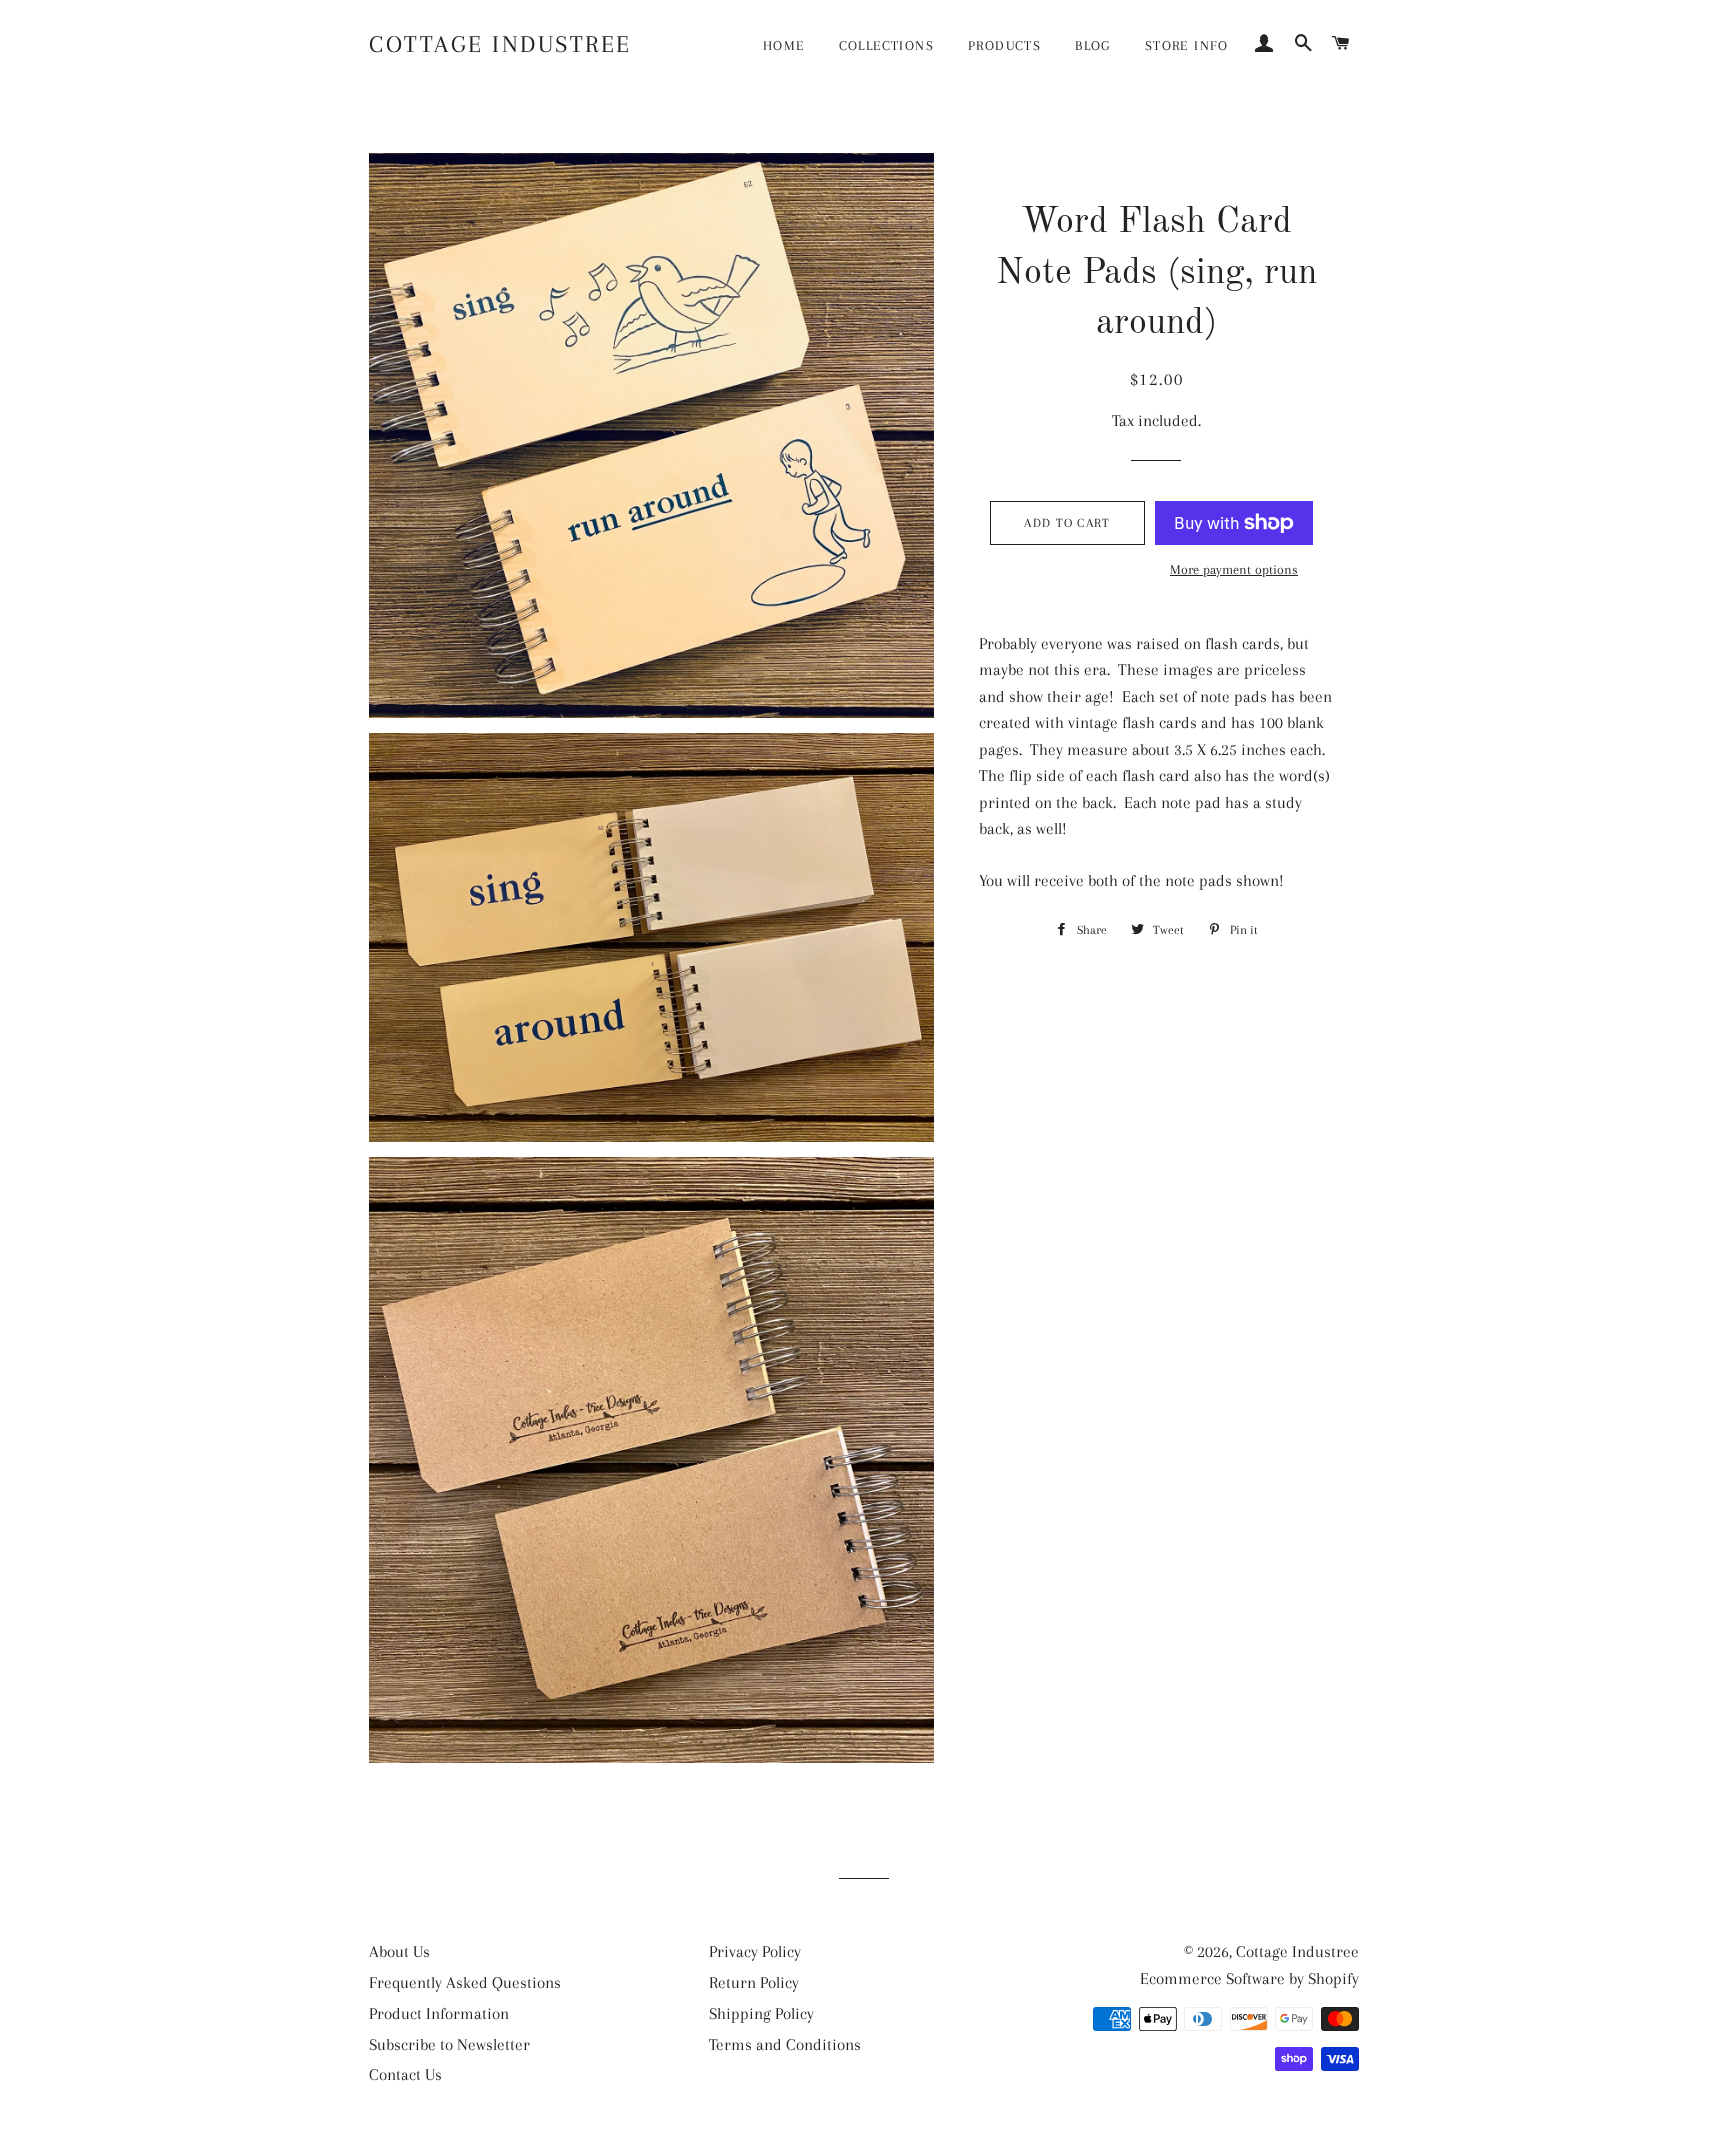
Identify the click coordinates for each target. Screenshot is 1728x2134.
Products (1004, 45)
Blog (1093, 45)
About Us (399, 1951)
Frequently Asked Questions (465, 1982)
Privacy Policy (755, 1951)
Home (784, 45)
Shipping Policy (761, 2013)
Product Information (439, 2013)
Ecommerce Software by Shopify (1249, 1978)
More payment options (1234, 569)
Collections (886, 45)
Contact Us (405, 2074)
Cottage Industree (500, 44)
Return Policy (754, 1982)
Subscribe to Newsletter (449, 2044)
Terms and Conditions (785, 2044)
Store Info (1187, 45)
